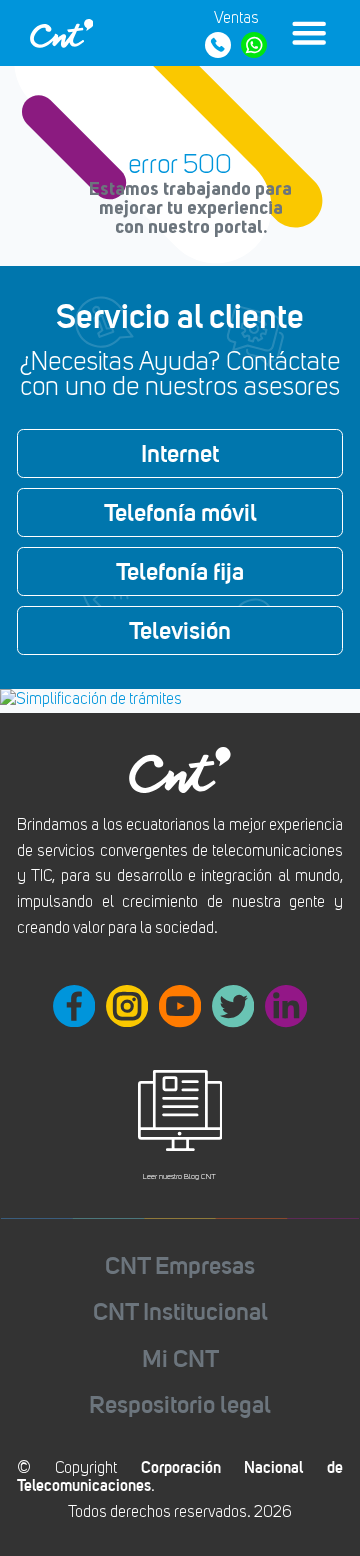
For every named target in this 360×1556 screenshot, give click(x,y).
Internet (180, 453)
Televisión (180, 630)
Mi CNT (180, 1358)
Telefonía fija (180, 571)
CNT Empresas (180, 1265)
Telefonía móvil (180, 512)
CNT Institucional (180, 1311)
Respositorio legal (180, 1404)
